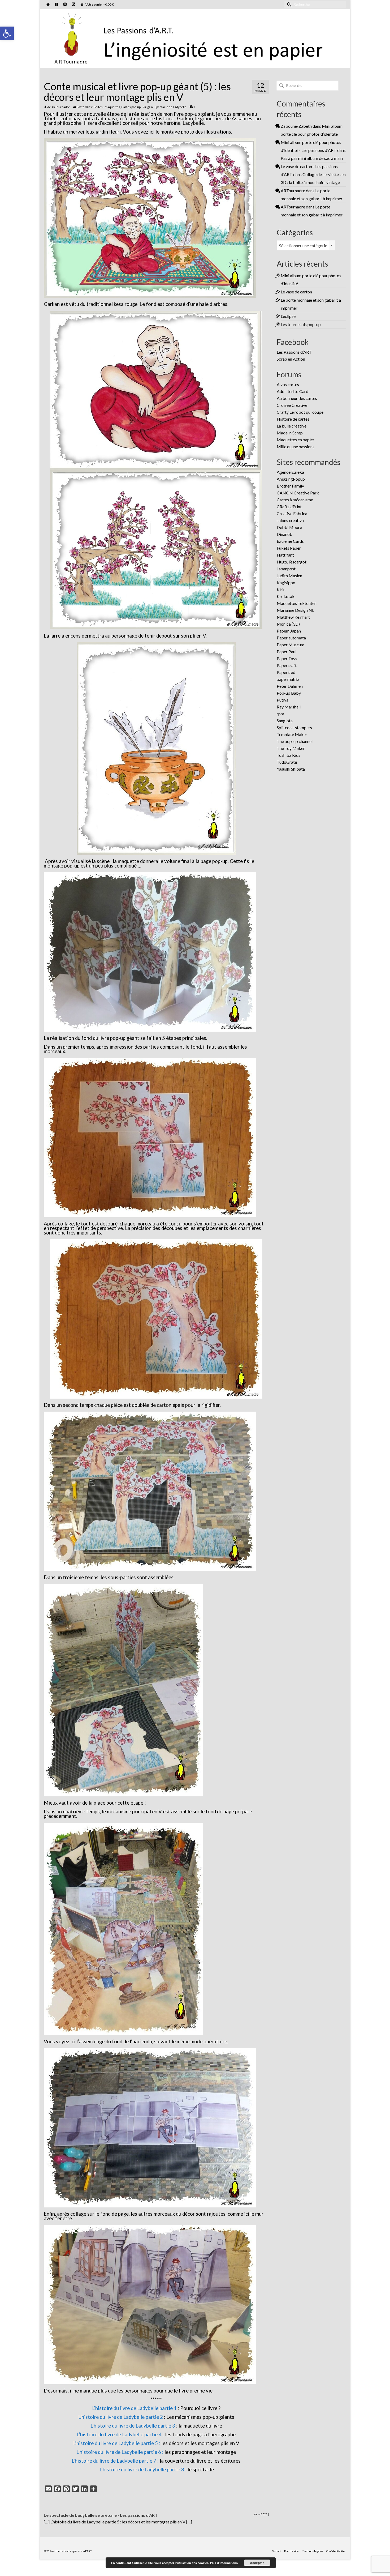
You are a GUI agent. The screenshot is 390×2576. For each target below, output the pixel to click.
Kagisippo (286, 582)
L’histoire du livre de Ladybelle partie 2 (121, 2417)
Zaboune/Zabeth (296, 126)
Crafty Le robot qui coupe (300, 412)
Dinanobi (285, 534)
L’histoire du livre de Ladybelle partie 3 (133, 2426)
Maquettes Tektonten (297, 603)
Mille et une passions (296, 447)
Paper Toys (287, 658)
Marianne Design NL (295, 610)
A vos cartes (288, 384)
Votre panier (99, 4)
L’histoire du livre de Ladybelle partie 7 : (115, 2461)
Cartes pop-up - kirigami (137, 107)
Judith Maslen (289, 576)
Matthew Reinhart (293, 617)
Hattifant (285, 555)
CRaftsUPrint (289, 507)
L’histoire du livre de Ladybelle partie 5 (116, 2443)
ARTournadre (61, 107)
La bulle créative (292, 426)
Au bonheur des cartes (297, 398)
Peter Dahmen (290, 686)
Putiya (283, 700)
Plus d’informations (224, 2563)
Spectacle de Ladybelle (171, 107)
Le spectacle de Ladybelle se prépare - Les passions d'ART (101, 2515)
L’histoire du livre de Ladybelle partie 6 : (120, 2452)
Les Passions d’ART (294, 352)
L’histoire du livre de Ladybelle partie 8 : (143, 2470)
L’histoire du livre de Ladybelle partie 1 (134, 2408)
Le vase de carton (296, 292)
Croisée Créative (292, 405)
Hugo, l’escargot (292, 562)
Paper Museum (291, 645)
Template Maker (292, 734)
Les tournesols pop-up (301, 324)
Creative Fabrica (292, 513)
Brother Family (290, 486)
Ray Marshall (289, 707)
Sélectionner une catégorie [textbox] (303, 245)
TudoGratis (287, 762)
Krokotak (286, 596)
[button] (7, 33)
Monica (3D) (288, 624)
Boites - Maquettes (107, 107)
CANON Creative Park (298, 493)
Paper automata (291, 638)
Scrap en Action (291, 359)
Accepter (257, 2563)
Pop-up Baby (289, 693)
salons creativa (290, 520)
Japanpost (286, 569)
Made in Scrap (290, 433)
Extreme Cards (290, 541)
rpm (280, 714)
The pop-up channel (295, 741)
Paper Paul (287, 652)
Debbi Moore (289, 527)
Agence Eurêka (290, 472)
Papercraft (287, 665)
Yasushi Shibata (291, 769)
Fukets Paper (289, 548)
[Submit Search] (288, 4)
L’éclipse (288, 316)
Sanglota (285, 721)
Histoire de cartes (293, 419)
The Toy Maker (291, 748)
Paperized (286, 672)
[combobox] (306, 245)
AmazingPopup (291, 479)
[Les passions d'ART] (195, 37)
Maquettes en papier (296, 440)
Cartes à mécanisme (295, 500)
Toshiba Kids (289, 755)
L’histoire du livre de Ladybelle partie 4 (119, 2434)
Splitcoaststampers (294, 727)
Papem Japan (289, 631)
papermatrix (288, 679)
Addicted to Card (292, 391)
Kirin (281, 589)
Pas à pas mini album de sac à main (312, 158)
